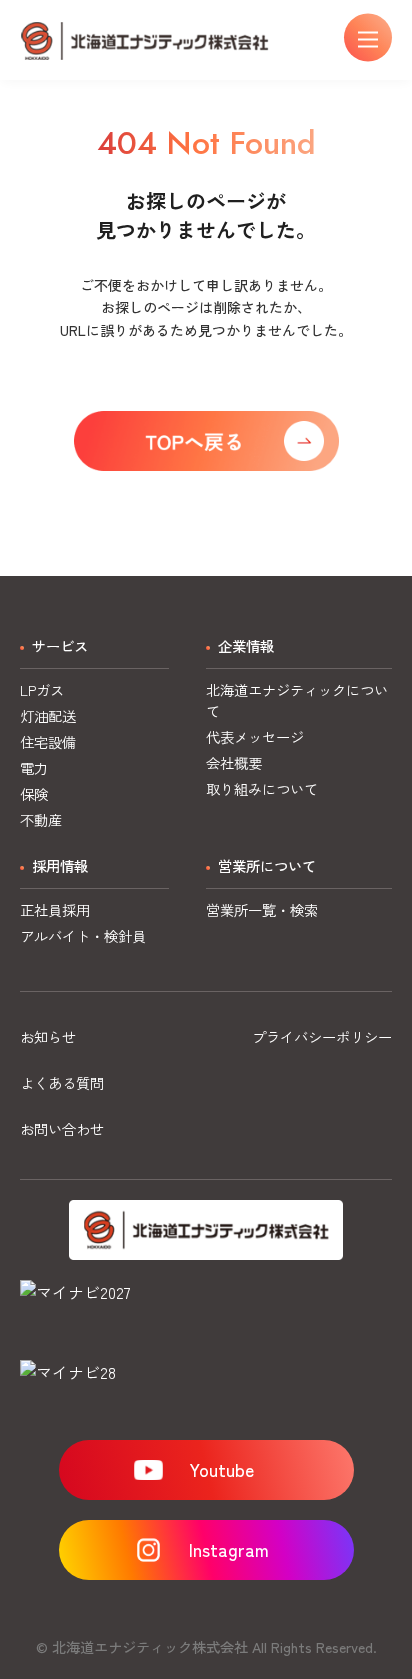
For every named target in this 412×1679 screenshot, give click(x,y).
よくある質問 (62, 1082)
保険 (34, 793)
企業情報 (246, 645)
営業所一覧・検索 (262, 909)
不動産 (41, 819)
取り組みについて (262, 788)
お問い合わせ (62, 1128)
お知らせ (48, 1036)
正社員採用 (55, 909)
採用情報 (60, 865)
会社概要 (234, 762)
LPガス (42, 689)
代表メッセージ (255, 736)
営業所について (267, 865)
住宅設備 (48, 741)
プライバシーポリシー (322, 1036)
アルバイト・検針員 (83, 935)
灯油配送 (48, 715)
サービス (60, 645)
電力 (34, 767)
